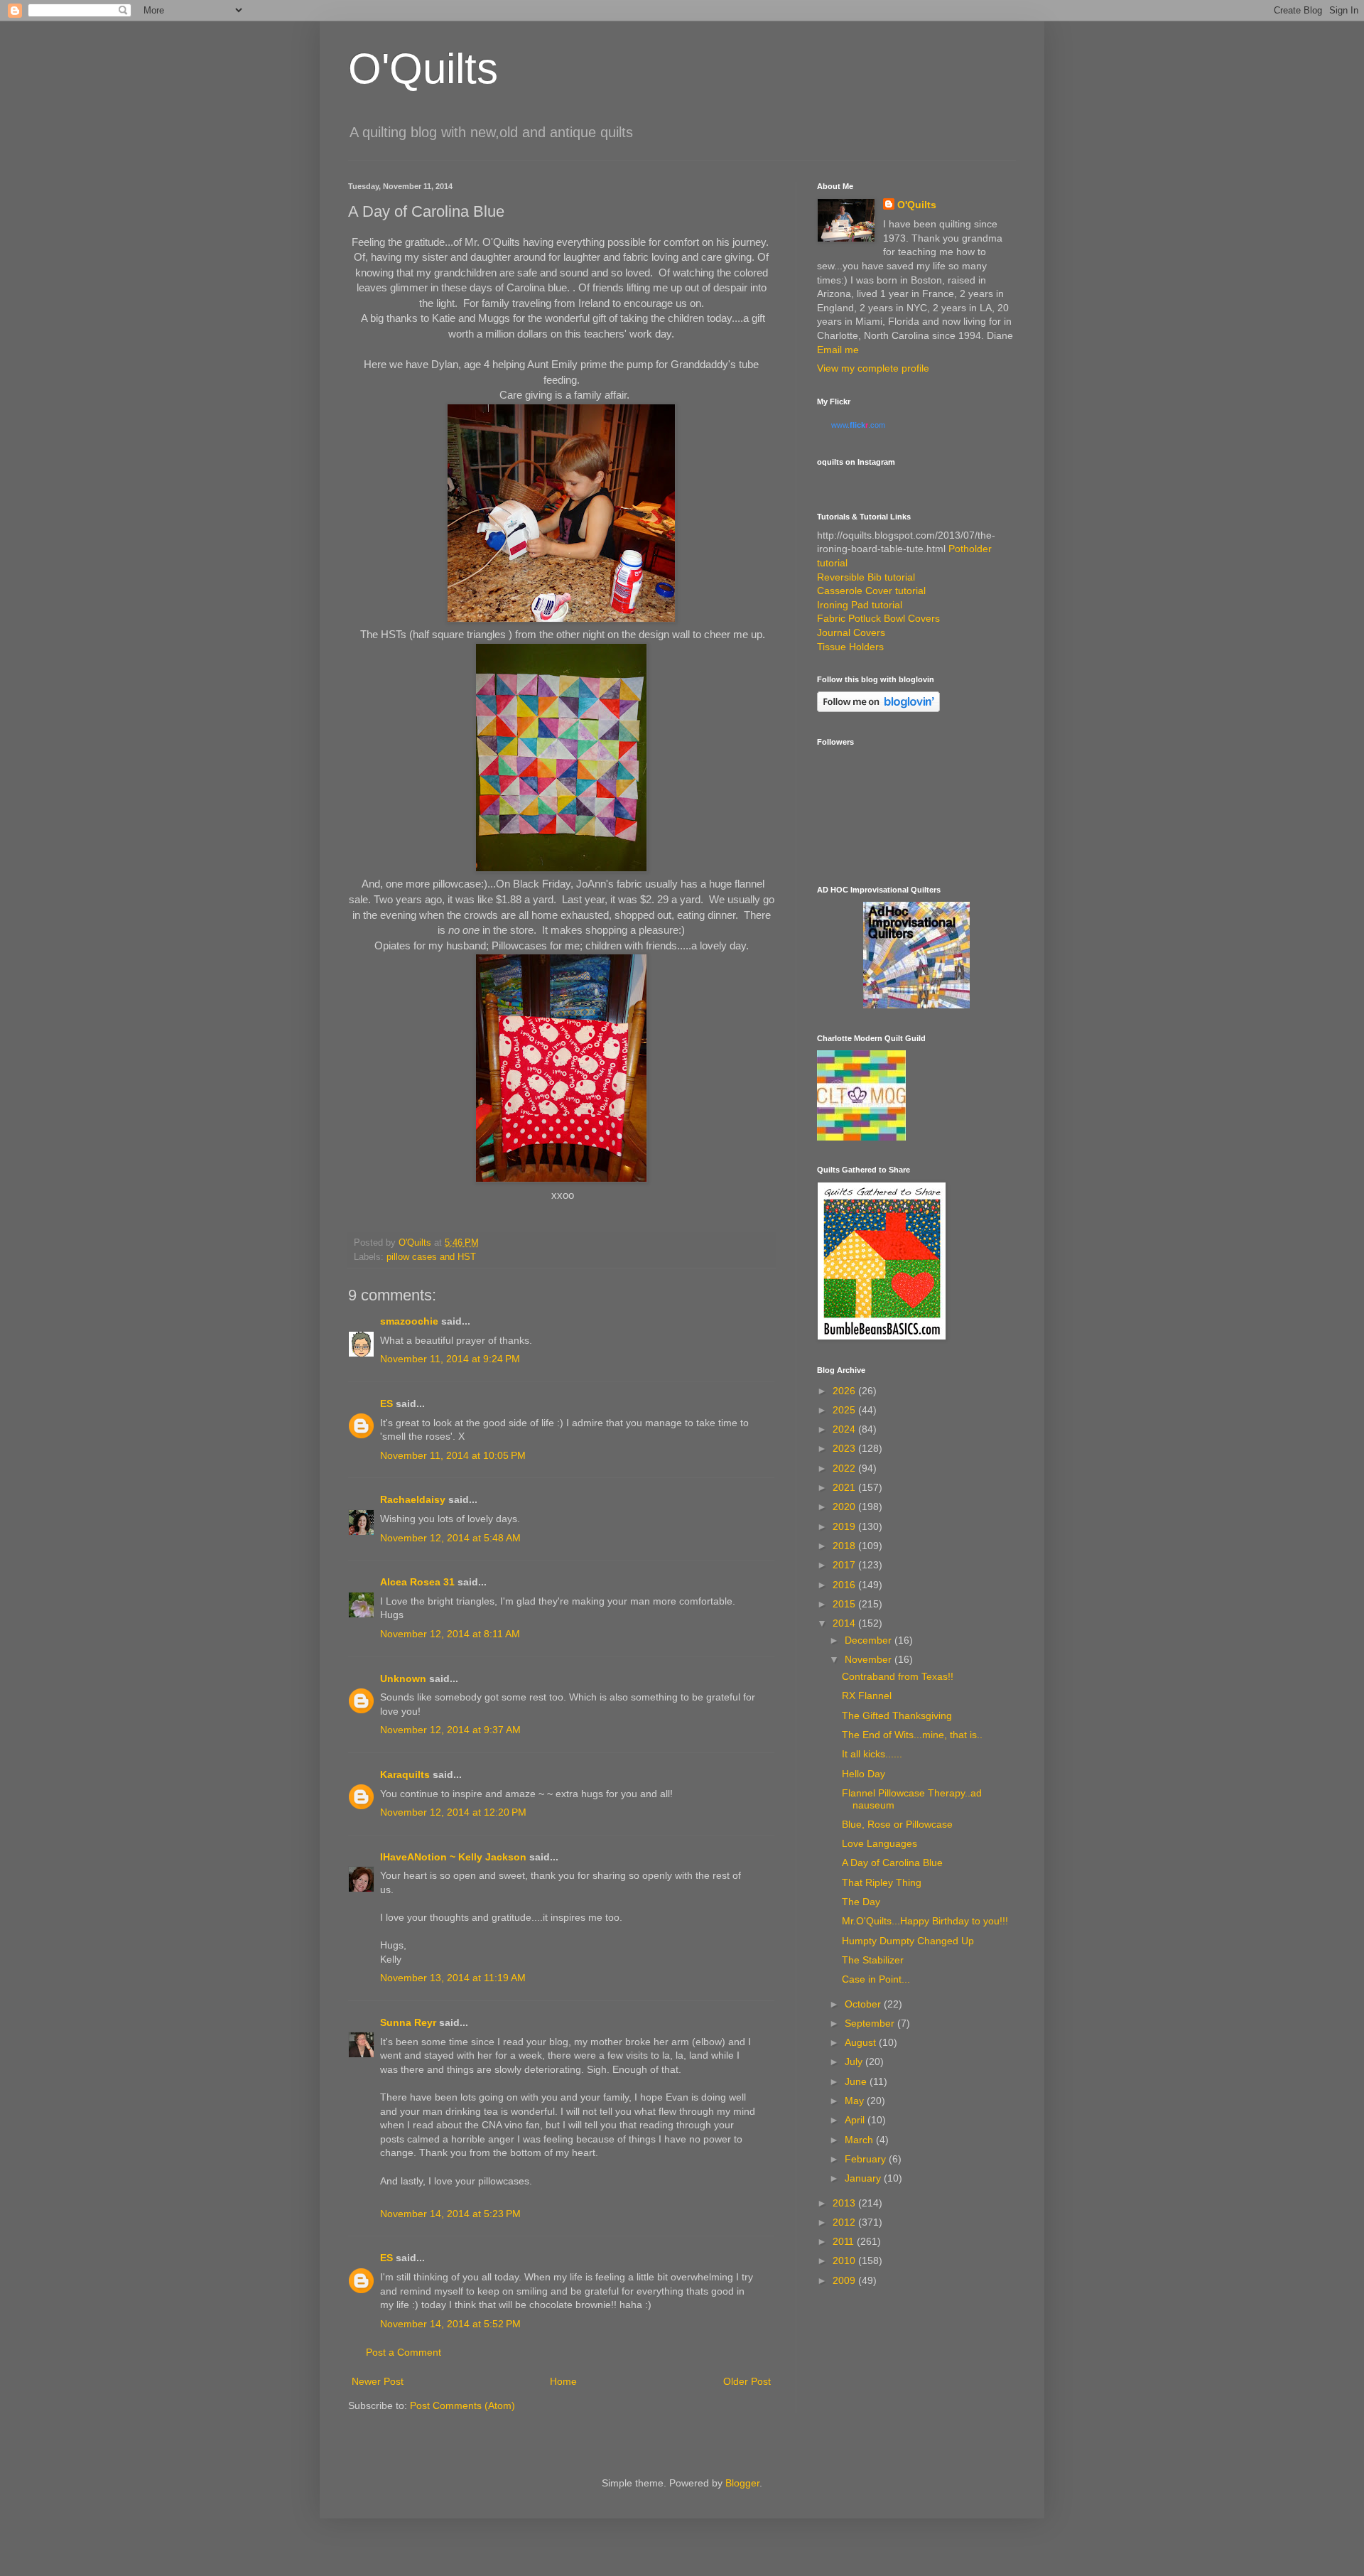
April (856, 2120)
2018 (845, 1546)
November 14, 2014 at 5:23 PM (450, 2214)
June (857, 2081)
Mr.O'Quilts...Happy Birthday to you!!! (925, 1921)
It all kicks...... (872, 1754)
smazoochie (409, 1321)
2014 (845, 1623)
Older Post (747, 2381)
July (855, 2062)
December (870, 1640)
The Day (861, 1902)
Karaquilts (405, 1774)
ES (386, 1403)
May (856, 2101)
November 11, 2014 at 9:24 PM (450, 1359)
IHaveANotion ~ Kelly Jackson (453, 1857)
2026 (845, 1391)
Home (563, 2381)
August (862, 2042)
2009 (845, 2280)
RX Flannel (867, 1696)
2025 (845, 1410)
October (864, 2004)
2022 (845, 1468)
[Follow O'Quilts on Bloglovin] (878, 708)
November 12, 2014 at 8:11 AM (450, 1634)
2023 (845, 1448)
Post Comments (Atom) (462, 2405)
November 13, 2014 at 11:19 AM (453, 1978)
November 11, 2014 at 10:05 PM (453, 1455)
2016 (845, 1585)
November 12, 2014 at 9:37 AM (450, 1730)
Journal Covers (851, 632)
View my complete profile (873, 368)
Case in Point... (876, 1979)
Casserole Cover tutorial (871, 591)
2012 (845, 2222)
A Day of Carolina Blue (892, 1863)
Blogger (742, 2483)
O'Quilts (423, 69)
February (867, 2159)
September (871, 2023)
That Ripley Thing (882, 1882)
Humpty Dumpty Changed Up (908, 1941)
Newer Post (378, 2381)
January (864, 2178)
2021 (845, 1487)
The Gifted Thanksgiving (897, 1715)
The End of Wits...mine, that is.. (912, 1735)
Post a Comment (404, 2352)
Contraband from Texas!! (898, 1676)
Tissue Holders (850, 647)
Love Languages (879, 1843)
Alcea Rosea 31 (417, 1582)
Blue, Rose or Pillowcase (897, 1824)
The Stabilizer (873, 1960)
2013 (845, 2203)
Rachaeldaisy (413, 1499)
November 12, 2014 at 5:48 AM (450, 1538)
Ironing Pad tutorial (860, 605)
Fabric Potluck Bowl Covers (878, 618)
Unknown (403, 1678)
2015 (845, 1604)
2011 (845, 2241)
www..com (858, 425)
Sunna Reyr (408, 2022)
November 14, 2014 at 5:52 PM (450, 2324)
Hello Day (864, 1774)
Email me (838, 350)
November (870, 1659)
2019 (845, 1526)
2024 (845, 1429)
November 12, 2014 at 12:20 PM (453, 1812)
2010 (845, 2260)
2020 (845, 1507)
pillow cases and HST (431, 1257)
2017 (845, 1565)
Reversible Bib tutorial (866, 577)
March (860, 2140)
